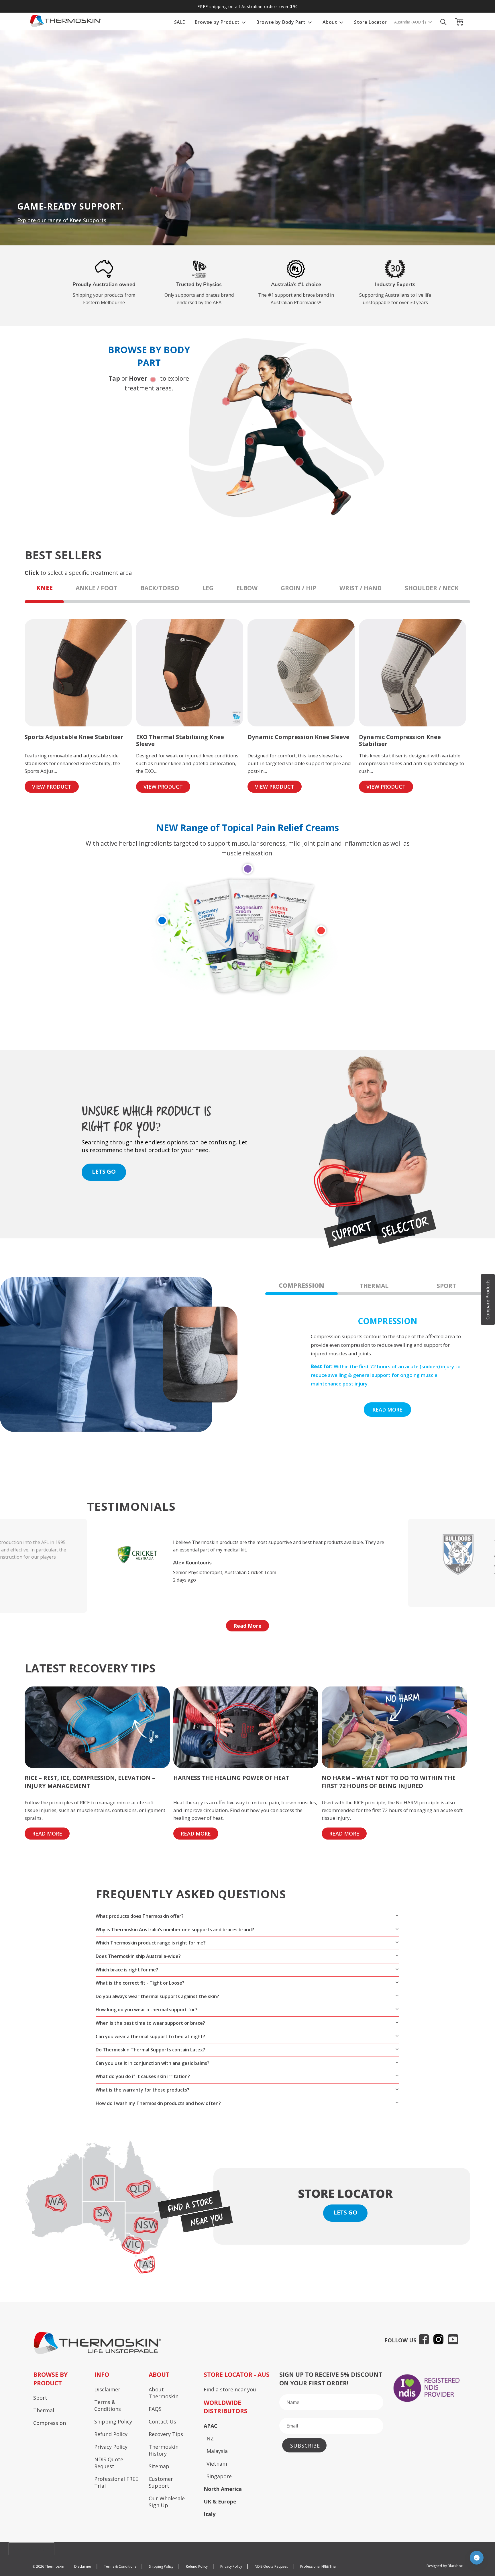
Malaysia (217, 2451)
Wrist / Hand (361, 588)
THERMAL (374, 1286)
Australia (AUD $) (411, 22)
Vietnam (217, 2464)
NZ (210, 2438)
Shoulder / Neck (432, 588)
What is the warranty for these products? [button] (143, 2090)
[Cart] (461, 22)
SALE (180, 22)
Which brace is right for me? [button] (127, 1970)
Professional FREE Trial (116, 2482)
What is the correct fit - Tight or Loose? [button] (140, 1983)
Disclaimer (107, 2389)
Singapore (219, 2476)
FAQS (155, 2409)
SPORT (446, 1286)
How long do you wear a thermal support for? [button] (147, 2010)
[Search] (443, 22)
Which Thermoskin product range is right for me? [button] (151, 1943)
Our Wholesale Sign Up (167, 2502)
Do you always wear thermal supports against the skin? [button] (157, 1996)
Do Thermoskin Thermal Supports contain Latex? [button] (150, 2050)
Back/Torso (160, 588)
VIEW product (52, 787)
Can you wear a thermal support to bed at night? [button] (150, 2036)
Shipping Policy (113, 2421)
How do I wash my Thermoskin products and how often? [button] (158, 2103)
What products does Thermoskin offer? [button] (140, 1916)
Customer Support (161, 2482)
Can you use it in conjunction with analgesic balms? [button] (153, 2063)
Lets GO (104, 1171)
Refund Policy (111, 2434)
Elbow (247, 588)
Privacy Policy (111, 2447)
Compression (50, 2423)
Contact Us (162, 2421)
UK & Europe (220, 2501)
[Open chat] (477, 2558)
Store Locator (371, 22)
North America (223, 2489)
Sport (40, 2398)
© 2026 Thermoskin (48, 2566)
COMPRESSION (301, 1285)
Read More (247, 1626)
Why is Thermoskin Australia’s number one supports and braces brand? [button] (175, 1930)
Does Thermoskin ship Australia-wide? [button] (138, 1956)
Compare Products (488, 1299)
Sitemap (159, 2466)
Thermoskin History (164, 2450)
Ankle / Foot (96, 588)
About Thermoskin (164, 2393)
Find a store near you (230, 2389)
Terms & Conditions (108, 2405)
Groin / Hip (298, 588)
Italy (210, 2514)
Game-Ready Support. (70, 206)
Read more (387, 1410)
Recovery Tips (166, 2434)
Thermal (44, 2410)
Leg (208, 588)
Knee (44, 588)
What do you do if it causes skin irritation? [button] (143, 2076)
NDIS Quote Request (109, 2463)
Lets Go (345, 2212)
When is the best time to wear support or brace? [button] (150, 2023)
